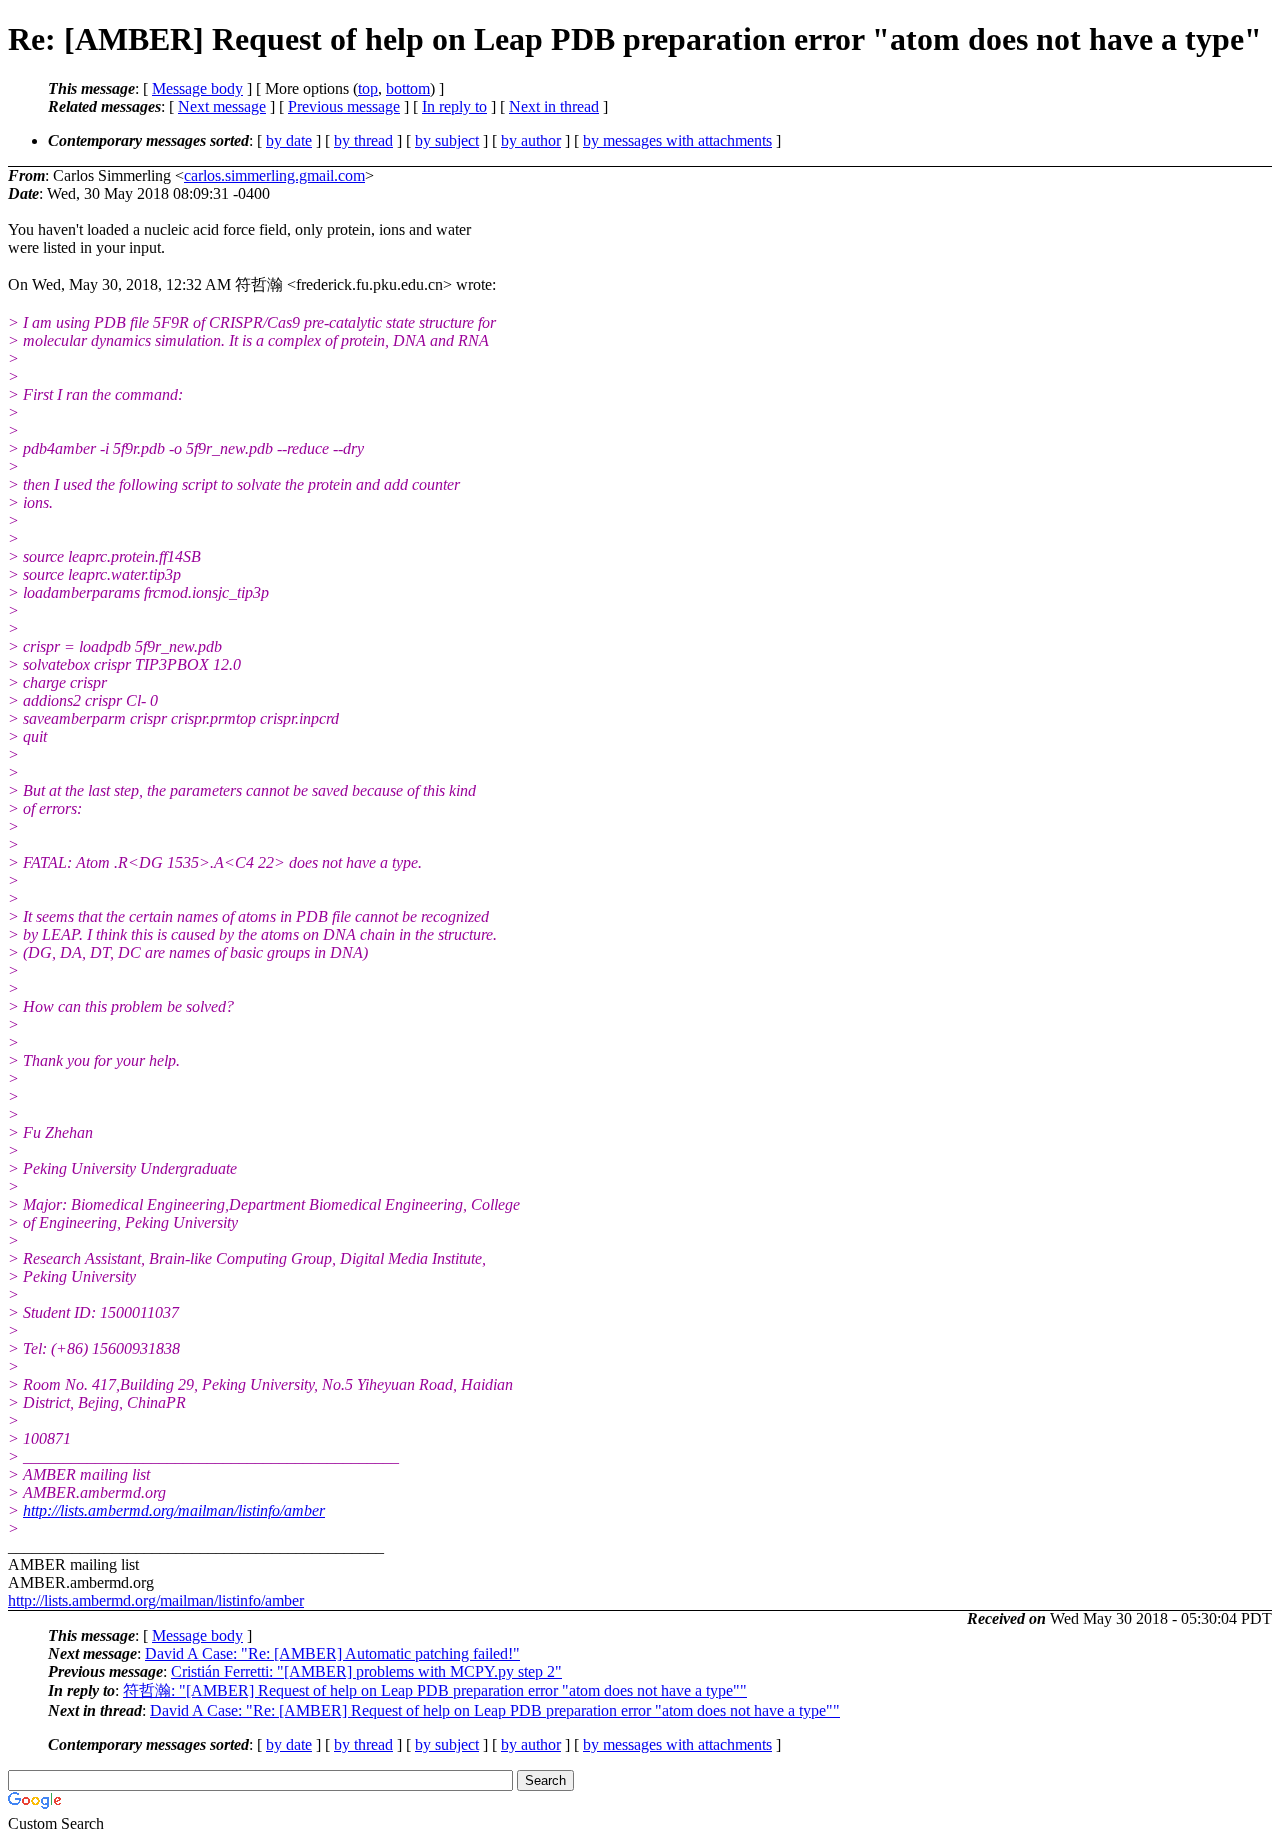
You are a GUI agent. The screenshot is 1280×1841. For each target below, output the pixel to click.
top (368, 88)
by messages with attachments (677, 140)
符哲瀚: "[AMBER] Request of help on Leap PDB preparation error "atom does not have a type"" (435, 1690)
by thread (363, 140)
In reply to (454, 106)
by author (531, 140)
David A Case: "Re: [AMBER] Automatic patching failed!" (332, 1653)
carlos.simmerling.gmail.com (274, 175)
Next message (222, 106)
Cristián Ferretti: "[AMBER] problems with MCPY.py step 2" (366, 1671)
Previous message (344, 106)
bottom (408, 88)
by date (289, 140)
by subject (447, 140)
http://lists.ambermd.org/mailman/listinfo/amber (174, 1510)
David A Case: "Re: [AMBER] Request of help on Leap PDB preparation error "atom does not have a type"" (495, 1710)
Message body (197, 88)
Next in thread (554, 106)
